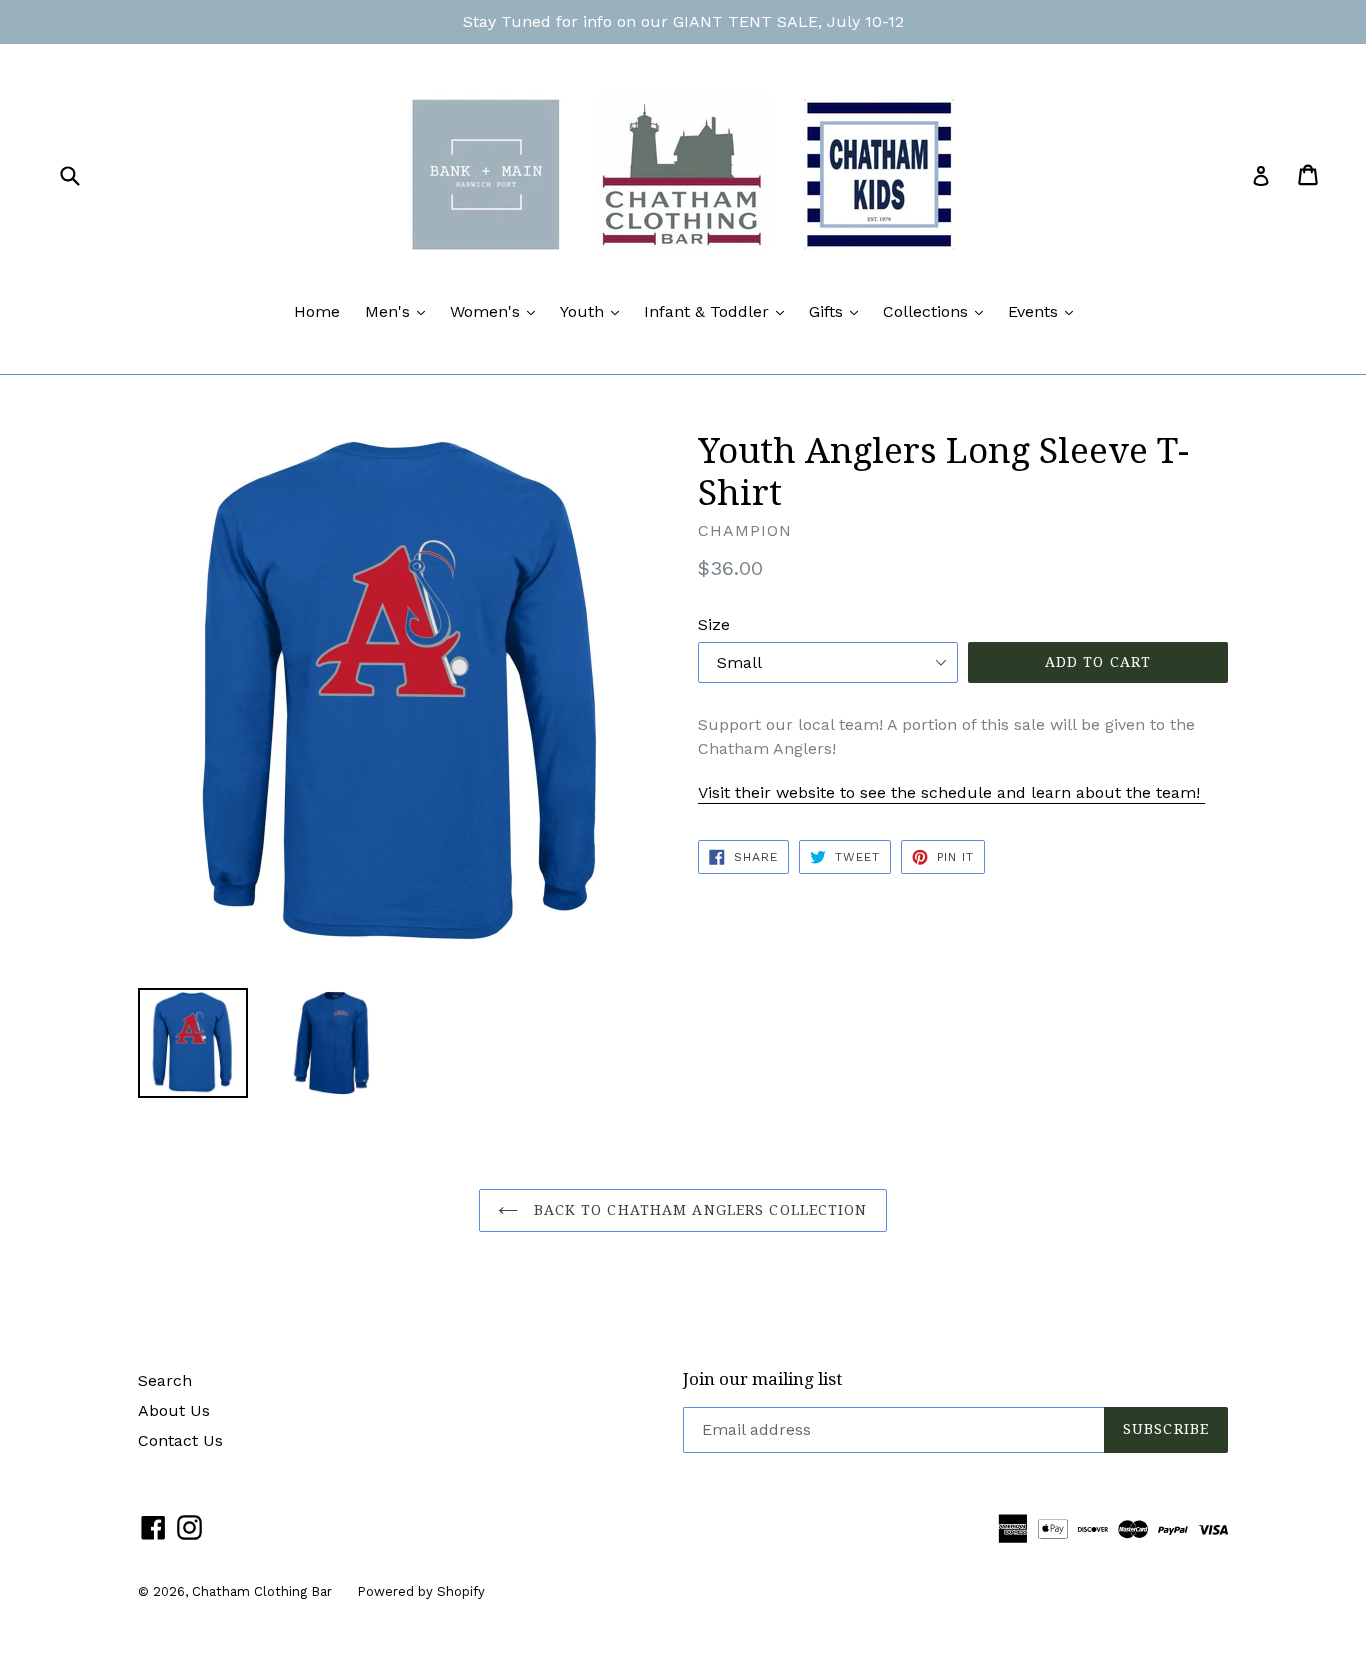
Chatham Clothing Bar (262, 1591)
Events (1045, 311)
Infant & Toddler (719, 311)
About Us (174, 1410)
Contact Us (180, 1440)
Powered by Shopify (421, 1591)
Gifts (838, 311)
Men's (400, 311)
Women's (497, 311)
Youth (594, 311)
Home (317, 311)
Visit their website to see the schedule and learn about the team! (951, 792)
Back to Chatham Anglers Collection (697, 1210)
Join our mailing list (762, 1379)
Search (165, 1380)
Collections (938, 311)
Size (714, 624)
